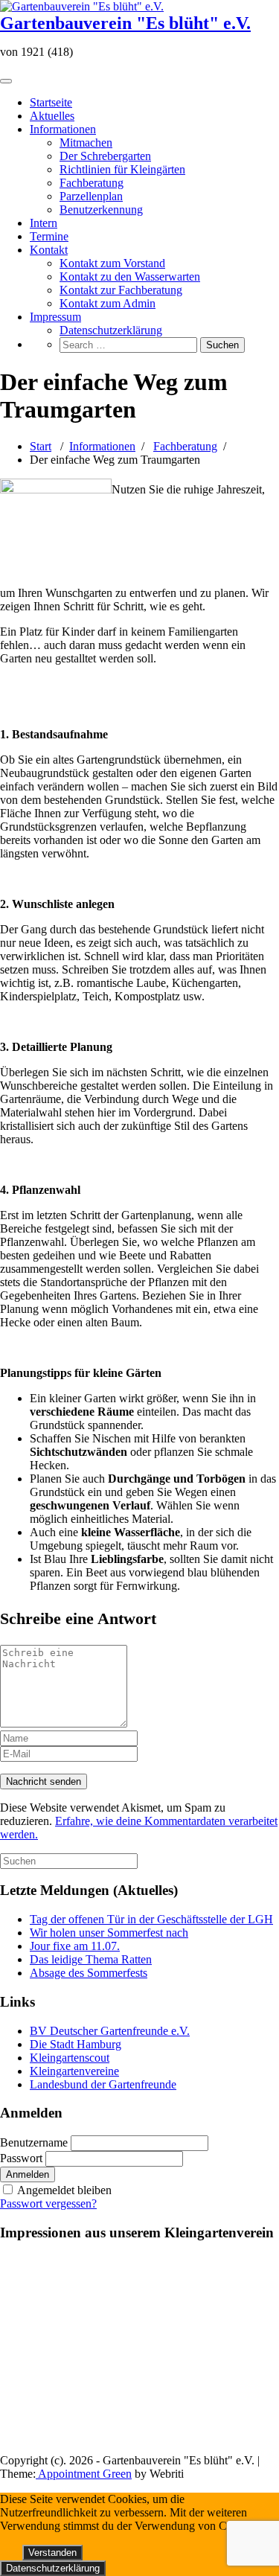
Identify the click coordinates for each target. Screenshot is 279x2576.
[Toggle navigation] (6, 81)
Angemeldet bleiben (64, 2190)
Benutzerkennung (101, 210)
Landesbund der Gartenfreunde (103, 2084)
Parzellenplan (91, 196)
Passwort (21, 2158)
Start (41, 446)
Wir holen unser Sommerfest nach (109, 1933)
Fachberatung (92, 183)
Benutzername (34, 2142)
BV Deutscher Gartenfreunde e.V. (110, 2031)
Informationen (63, 129)
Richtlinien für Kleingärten (122, 169)
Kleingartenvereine (74, 2071)
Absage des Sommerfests (89, 1973)
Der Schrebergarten (105, 156)
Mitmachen (86, 143)
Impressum (55, 317)
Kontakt (49, 250)
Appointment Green (84, 2474)
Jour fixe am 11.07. (75, 1946)
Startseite (51, 102)
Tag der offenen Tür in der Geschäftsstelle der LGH (151, 1919)
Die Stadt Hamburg (76, 2044)
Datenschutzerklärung (111, 330)
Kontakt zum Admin (108, 303)
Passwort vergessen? (48, 2203)
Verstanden (52, 2553)
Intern (44, 223)
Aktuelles (52, 116)
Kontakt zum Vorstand (112, 263)
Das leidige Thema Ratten (91, 1959)
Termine (49, 236)
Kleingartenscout (70, 2058)
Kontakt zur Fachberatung (121, 290)
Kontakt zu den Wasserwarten (130, 277)
